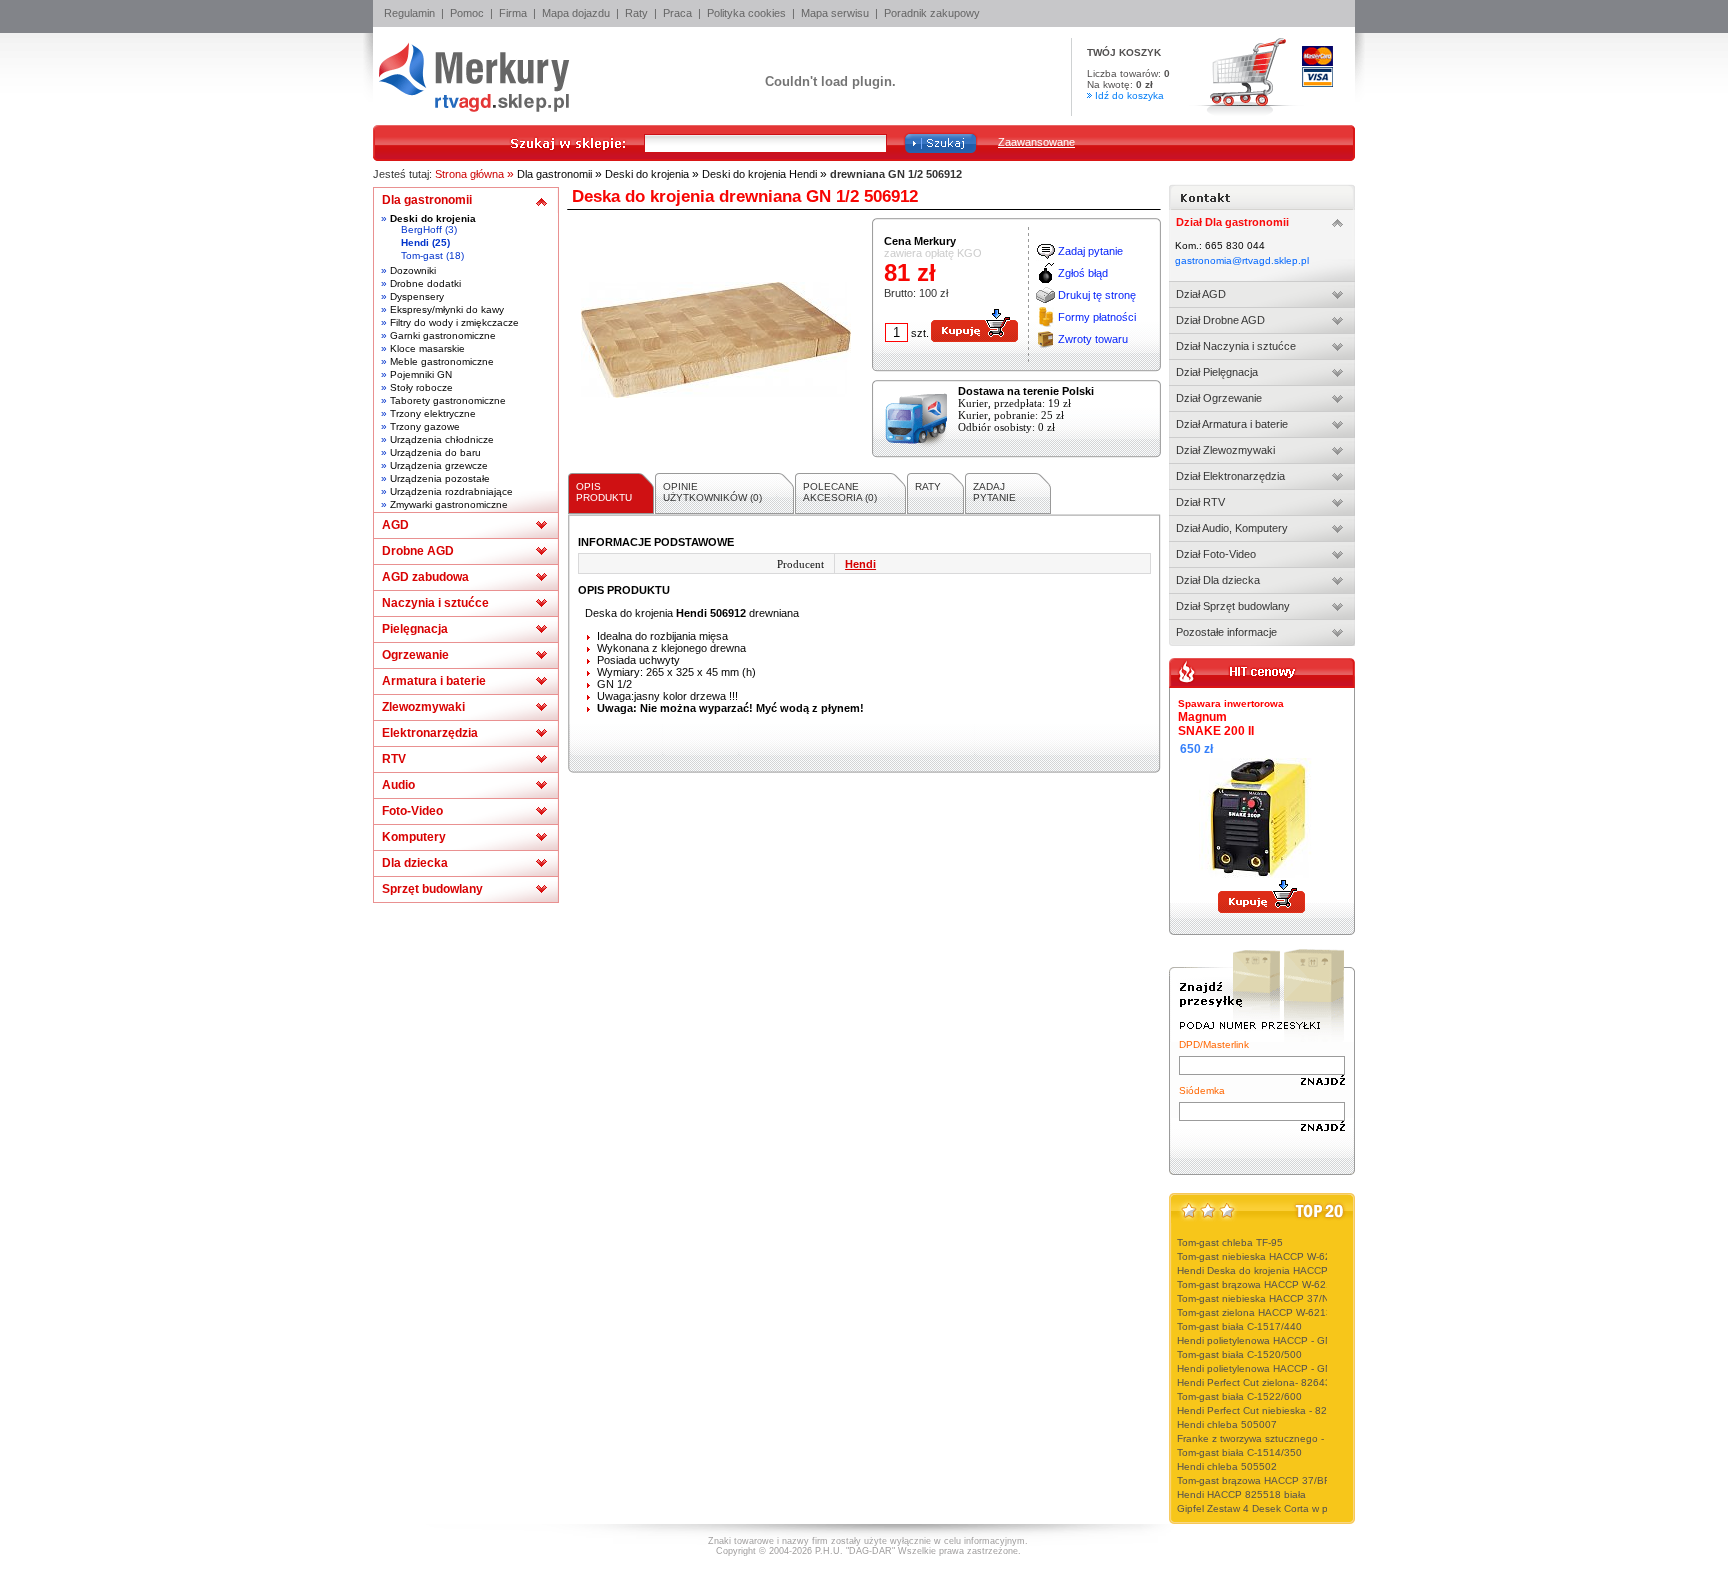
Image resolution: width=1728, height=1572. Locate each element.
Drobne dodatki (425, 283)
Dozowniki (413, 270)
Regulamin (409, 13)
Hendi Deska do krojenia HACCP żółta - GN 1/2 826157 (1305, 1270)
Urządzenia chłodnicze (442, 439)
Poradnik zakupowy (932, 13)
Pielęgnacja (415, 629)
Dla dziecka (415, 863)
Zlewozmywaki (423, 707)
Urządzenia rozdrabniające (451, 491)
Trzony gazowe (425, 426)
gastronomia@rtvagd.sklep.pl (1242, 260)
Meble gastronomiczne (442, 361)
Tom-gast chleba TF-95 (1230, 1242)
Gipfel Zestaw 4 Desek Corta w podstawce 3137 (1288, 1508)
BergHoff (421, 229)
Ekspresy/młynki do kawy (447, 309)
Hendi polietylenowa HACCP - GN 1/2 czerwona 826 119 (1307, 1368)
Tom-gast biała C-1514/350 (1239, 1452)
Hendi (415, 242)
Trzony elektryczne (433, 413)
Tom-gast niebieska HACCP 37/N (1253, 1298)
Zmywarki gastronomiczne (449, 504)
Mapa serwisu (835, 13)
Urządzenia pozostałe (440, 478)
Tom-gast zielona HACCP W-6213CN (1261, 1312)
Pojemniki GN (421, 374)
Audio (398, 785)
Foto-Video (412, 811)
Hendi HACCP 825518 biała (1241, 1494)
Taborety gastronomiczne (448, 400)
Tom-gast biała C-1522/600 (1239, 1396)
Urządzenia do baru (435, 452)
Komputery (414, 837)
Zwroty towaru (1093, 339)
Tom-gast (422, 255)
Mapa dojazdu (576, 13)
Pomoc (467, 13)
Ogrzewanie (415, 655)
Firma (513, 13)
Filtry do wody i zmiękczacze (454, 322)
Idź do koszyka (1129, 95)
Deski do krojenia (647, 174)
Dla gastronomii (554, 174)
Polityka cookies (746, 13)
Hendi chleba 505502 (1227, 1466)
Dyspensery (417, 296)
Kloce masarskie (427, 348)
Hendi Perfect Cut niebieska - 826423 (1264, 1410)
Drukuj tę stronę (1097, 295)
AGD (395, 525)
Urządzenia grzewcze (439, 465)
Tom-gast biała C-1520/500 (1239, 1354)
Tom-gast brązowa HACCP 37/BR (1254, 1480)
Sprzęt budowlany (432, 889)
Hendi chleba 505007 (1227, 1424)
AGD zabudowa (425, 577)
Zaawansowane (1036, 142)
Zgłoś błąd (1083, 273)
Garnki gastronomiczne (443, 335)
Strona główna (469, 174)
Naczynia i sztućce (435, 603)
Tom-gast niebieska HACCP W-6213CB (1267, 1256)
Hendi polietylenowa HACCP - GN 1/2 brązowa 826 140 (1305, 1340)
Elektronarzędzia (430, 733)
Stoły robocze (421, 387)
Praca (677, 13)
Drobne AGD (418, 551)
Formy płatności (1097, 317)
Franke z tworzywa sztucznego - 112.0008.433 (1284, 1438)
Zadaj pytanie (1090, 251)
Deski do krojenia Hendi (759, 174)
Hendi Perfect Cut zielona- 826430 (1257, 1382)
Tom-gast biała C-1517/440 (1239, 1326)
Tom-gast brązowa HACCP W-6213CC (1264, 1284)
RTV (394, 759)
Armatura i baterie (434, 681)
